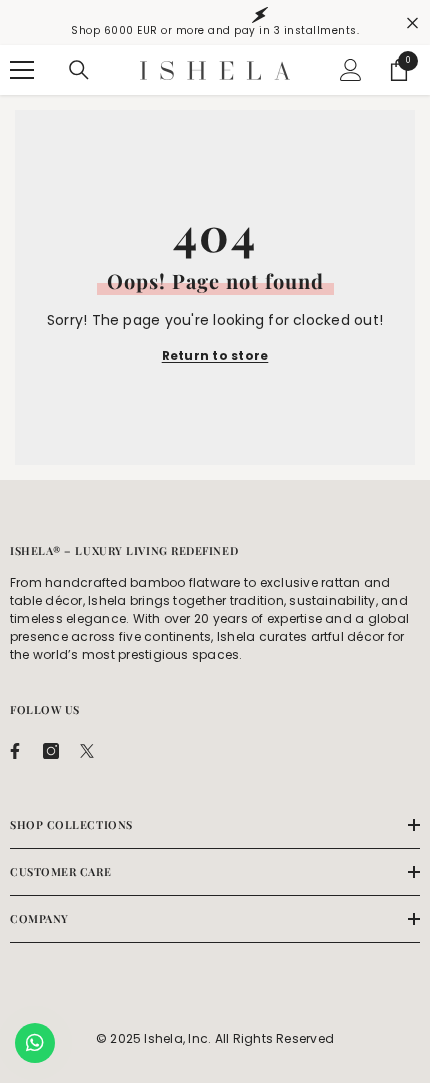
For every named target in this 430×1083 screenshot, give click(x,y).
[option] (215, 22)
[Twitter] (87, 751)
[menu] (22, 70)
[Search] (79, 70)
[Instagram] (51, 751)
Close (412, 22)
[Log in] (351, 70)
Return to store (215, 355)
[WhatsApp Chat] (35, 1043)
